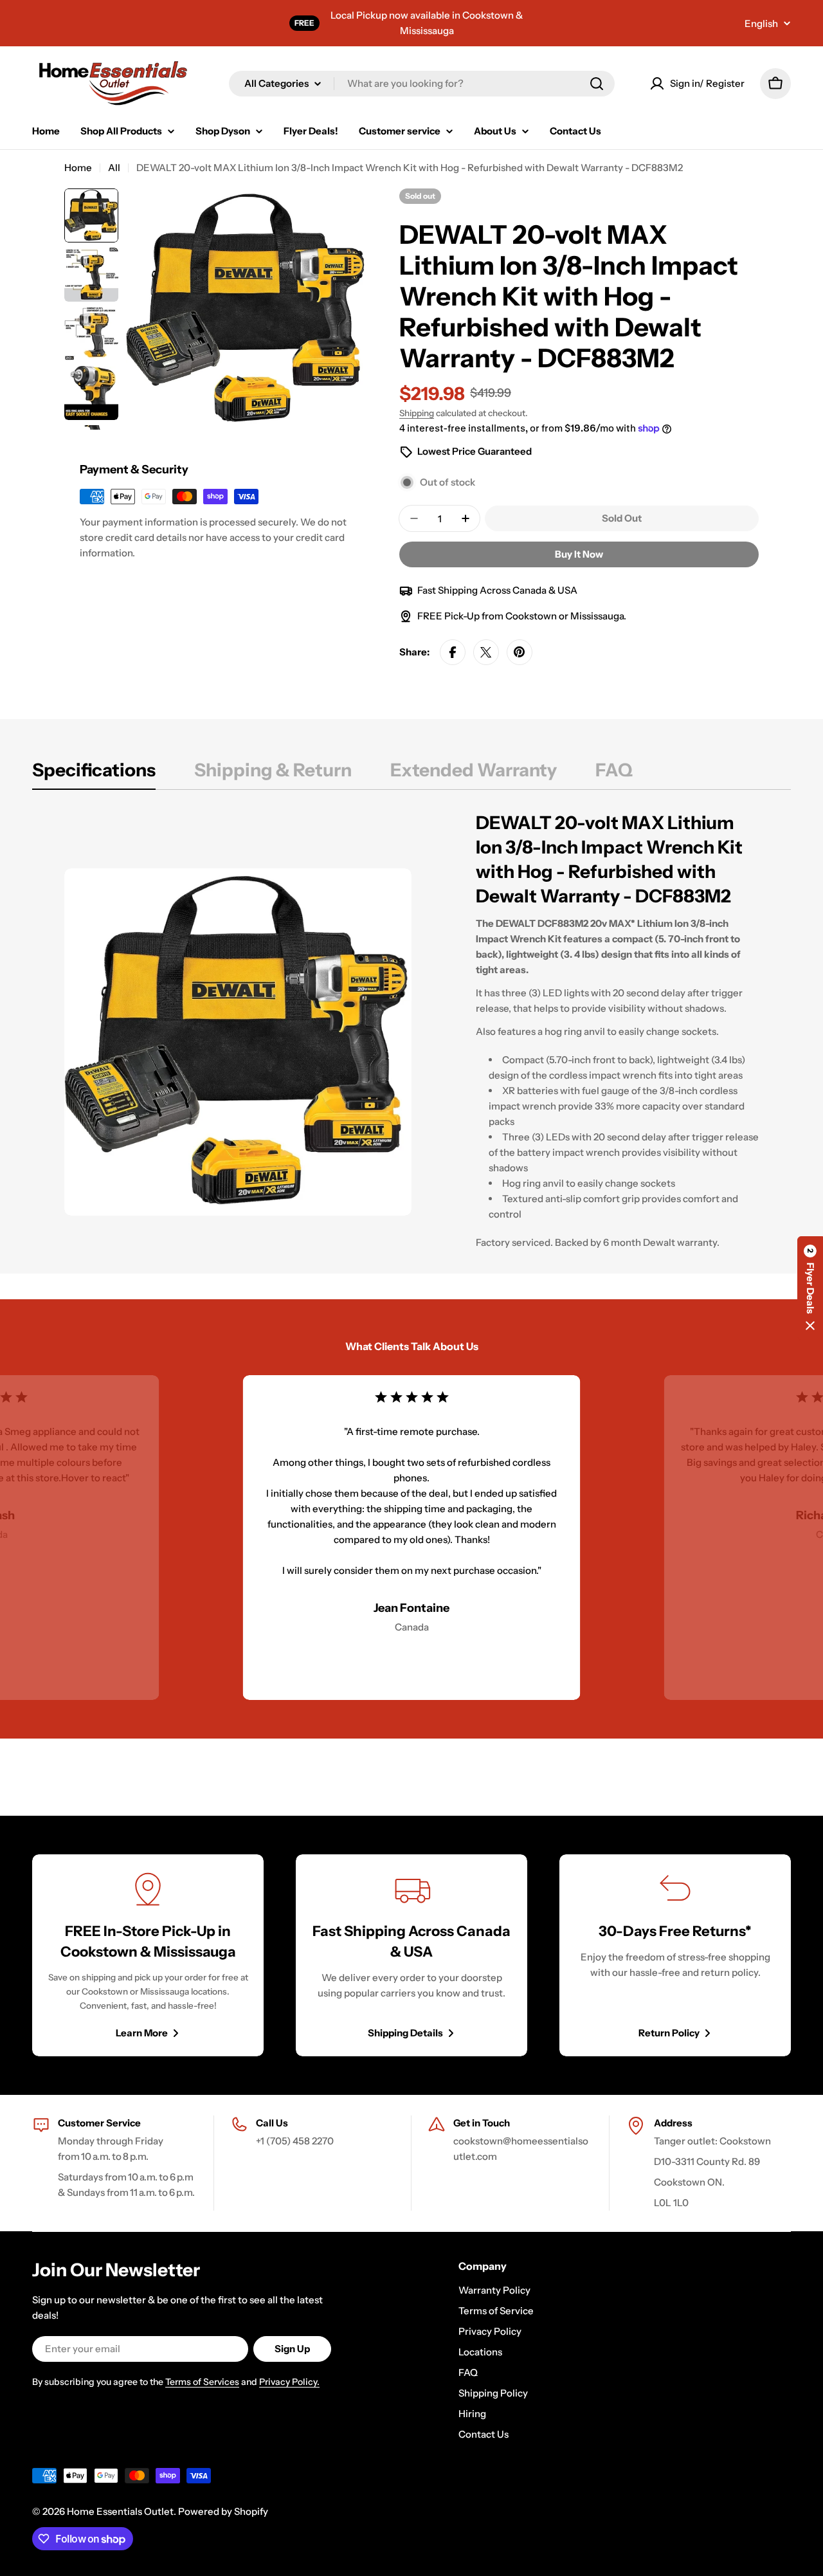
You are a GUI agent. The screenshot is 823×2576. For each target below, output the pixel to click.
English (761, 23)
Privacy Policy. (289, 2382)
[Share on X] (486, 652)
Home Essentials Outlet (120, 2511)
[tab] (94, 774)
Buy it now (579, 554)
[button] (810, 1288)
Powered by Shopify (223, 2511)
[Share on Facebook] (453, 652)
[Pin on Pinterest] (520, 652)
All (114, 168)
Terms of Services (202, 2382)
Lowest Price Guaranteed (475, 451)
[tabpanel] (411, 1042)
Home (78, 168)
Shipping (417, 413)
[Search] (597, 84)
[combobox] (422, 84)
